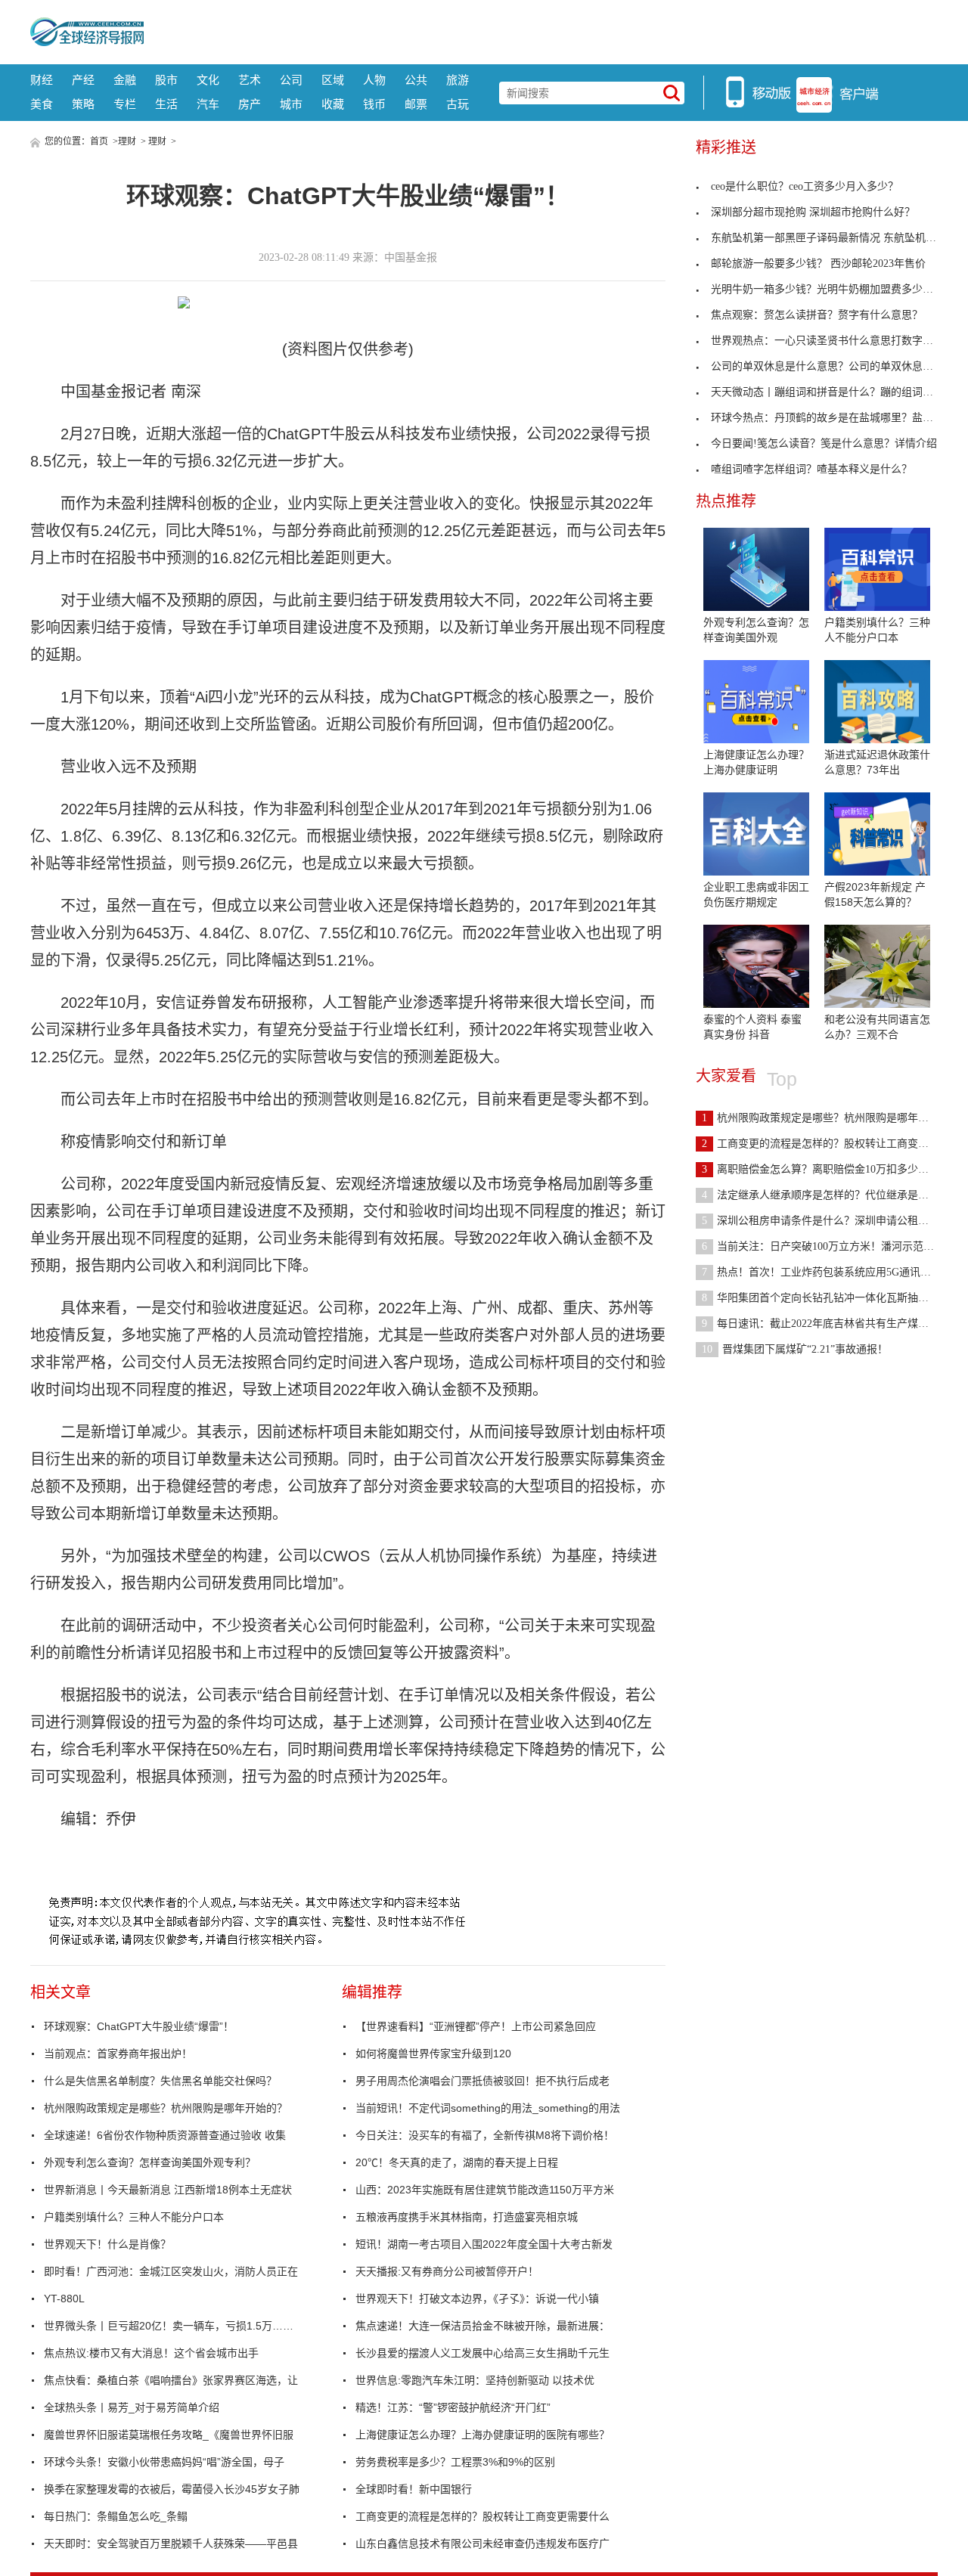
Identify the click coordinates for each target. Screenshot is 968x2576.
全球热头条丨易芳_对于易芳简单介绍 (132, 2407)
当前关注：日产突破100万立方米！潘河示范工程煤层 (834, 1246)
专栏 (125, 104)
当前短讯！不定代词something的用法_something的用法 (488, 2108)
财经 (42, 80)
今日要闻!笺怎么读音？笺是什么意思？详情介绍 (824, 443)
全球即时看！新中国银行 (414, 2489)
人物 (374, 80)
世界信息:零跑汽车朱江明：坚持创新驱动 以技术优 (475, 2380)
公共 (416, 80)
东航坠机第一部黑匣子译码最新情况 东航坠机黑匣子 (834, 238)
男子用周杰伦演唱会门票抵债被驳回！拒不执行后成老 (482, 2081)
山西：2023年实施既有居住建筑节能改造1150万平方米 (485, 2190)
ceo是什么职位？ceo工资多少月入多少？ (805, 186)
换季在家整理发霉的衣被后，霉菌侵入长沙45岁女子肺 (172, 2489)
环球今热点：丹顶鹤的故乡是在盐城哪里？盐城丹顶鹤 (838, 418)
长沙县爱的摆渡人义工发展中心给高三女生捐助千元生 (482, 2353)
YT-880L (64, 2299)
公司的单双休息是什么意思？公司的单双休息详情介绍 (838, 366)
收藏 (333, 104)
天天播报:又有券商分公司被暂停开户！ (447, 2271)
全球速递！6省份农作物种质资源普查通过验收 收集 (165, 2135)
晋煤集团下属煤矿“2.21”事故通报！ (795, 1349)
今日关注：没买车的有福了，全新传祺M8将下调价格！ (485, 2135)
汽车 (208, 104)
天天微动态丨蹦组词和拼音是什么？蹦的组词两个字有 (838, 392)
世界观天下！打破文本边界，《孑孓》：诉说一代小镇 (477, 2299)
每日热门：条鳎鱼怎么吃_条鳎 (116, 2516)
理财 (127, 141)
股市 (166, 80)
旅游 (458, 80)
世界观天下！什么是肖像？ (107, 2244)
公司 (291, 80)
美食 (42, 104)
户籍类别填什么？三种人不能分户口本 (134, 2217)
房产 (250, 104)
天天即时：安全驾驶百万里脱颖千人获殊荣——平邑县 (171, 2543)
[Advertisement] (541, 30)
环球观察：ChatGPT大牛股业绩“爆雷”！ (139, 2026)
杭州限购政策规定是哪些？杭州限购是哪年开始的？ (166, 2108)
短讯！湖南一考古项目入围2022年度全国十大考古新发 (484, 2244)
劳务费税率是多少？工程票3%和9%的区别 (455, 2462)
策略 (83, 104)
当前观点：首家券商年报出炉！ (118, 2054)
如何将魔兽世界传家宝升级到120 (433, 2054)
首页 (99, 141)
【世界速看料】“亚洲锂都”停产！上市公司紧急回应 (476, 2026)
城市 (291, 104)
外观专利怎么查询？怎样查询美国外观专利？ (150, 2162)
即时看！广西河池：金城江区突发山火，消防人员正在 (171, 2271)
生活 (166, 104)
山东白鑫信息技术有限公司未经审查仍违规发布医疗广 (482, 2543)
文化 (208, 80)
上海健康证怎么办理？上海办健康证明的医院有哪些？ (482, 2435)
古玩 (458, 104)
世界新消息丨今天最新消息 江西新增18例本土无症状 (168, 2190)
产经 (83, 80)
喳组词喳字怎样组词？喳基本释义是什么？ (811, 469)
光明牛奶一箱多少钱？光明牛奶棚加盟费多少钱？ (827, 289)
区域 (333, 80)
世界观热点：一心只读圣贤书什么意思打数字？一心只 (838, 341)
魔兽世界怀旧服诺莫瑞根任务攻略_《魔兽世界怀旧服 (169, 2435)
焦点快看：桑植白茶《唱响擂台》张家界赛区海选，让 (171, 2380)
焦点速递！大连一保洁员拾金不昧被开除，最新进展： (482, 2326)
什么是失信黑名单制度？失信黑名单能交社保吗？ (160, 2081)
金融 (125, 80)
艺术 (250, 80)
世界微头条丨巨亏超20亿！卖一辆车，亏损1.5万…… (169, 2326)
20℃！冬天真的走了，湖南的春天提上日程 (457, 2162)
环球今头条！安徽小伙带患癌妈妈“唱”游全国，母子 (164, 2462)
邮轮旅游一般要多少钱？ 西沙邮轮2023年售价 (818, 263)
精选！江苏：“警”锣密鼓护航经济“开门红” (453, 2407)
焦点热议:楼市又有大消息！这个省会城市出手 (151, 2353)
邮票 (416, 104)
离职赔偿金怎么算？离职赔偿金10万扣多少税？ (821, 1169)
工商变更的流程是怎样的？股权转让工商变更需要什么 (482, 2516)
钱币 (374, 104)
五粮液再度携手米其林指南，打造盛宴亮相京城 (467, 2217)
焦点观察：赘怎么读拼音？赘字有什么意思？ (817, 315)
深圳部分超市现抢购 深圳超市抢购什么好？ (813, 212)
